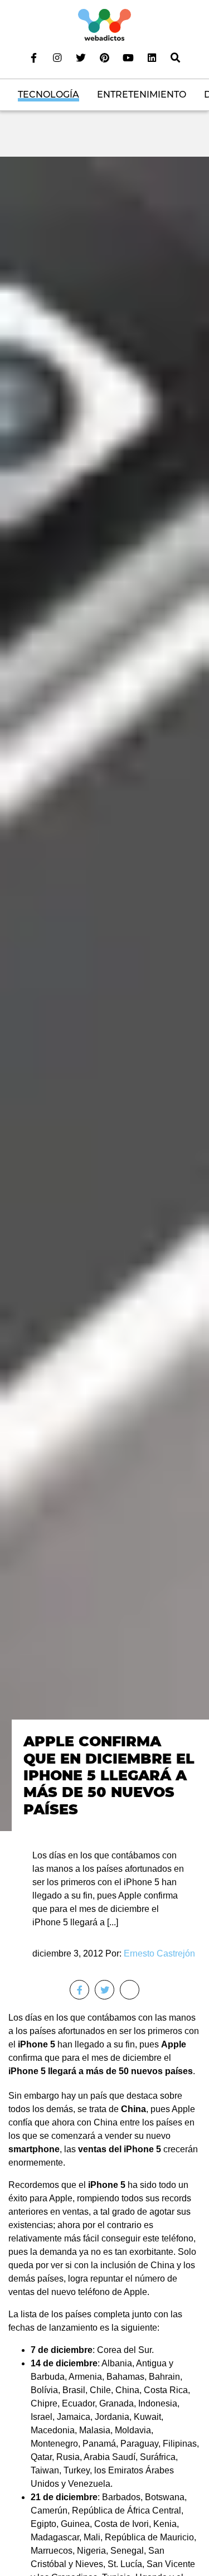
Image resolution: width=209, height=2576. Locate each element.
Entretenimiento (142, 95)
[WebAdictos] (104, 24)
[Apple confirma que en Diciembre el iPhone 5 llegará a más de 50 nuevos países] (104, 993)
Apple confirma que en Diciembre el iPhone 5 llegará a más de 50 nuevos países (109, 1775)
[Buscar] (175, 57)
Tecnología (48, 95)
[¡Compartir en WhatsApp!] (130, 1990)
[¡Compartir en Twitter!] (104, 1990)
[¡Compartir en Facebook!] (79, 1990)
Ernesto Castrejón (159, 1953)
